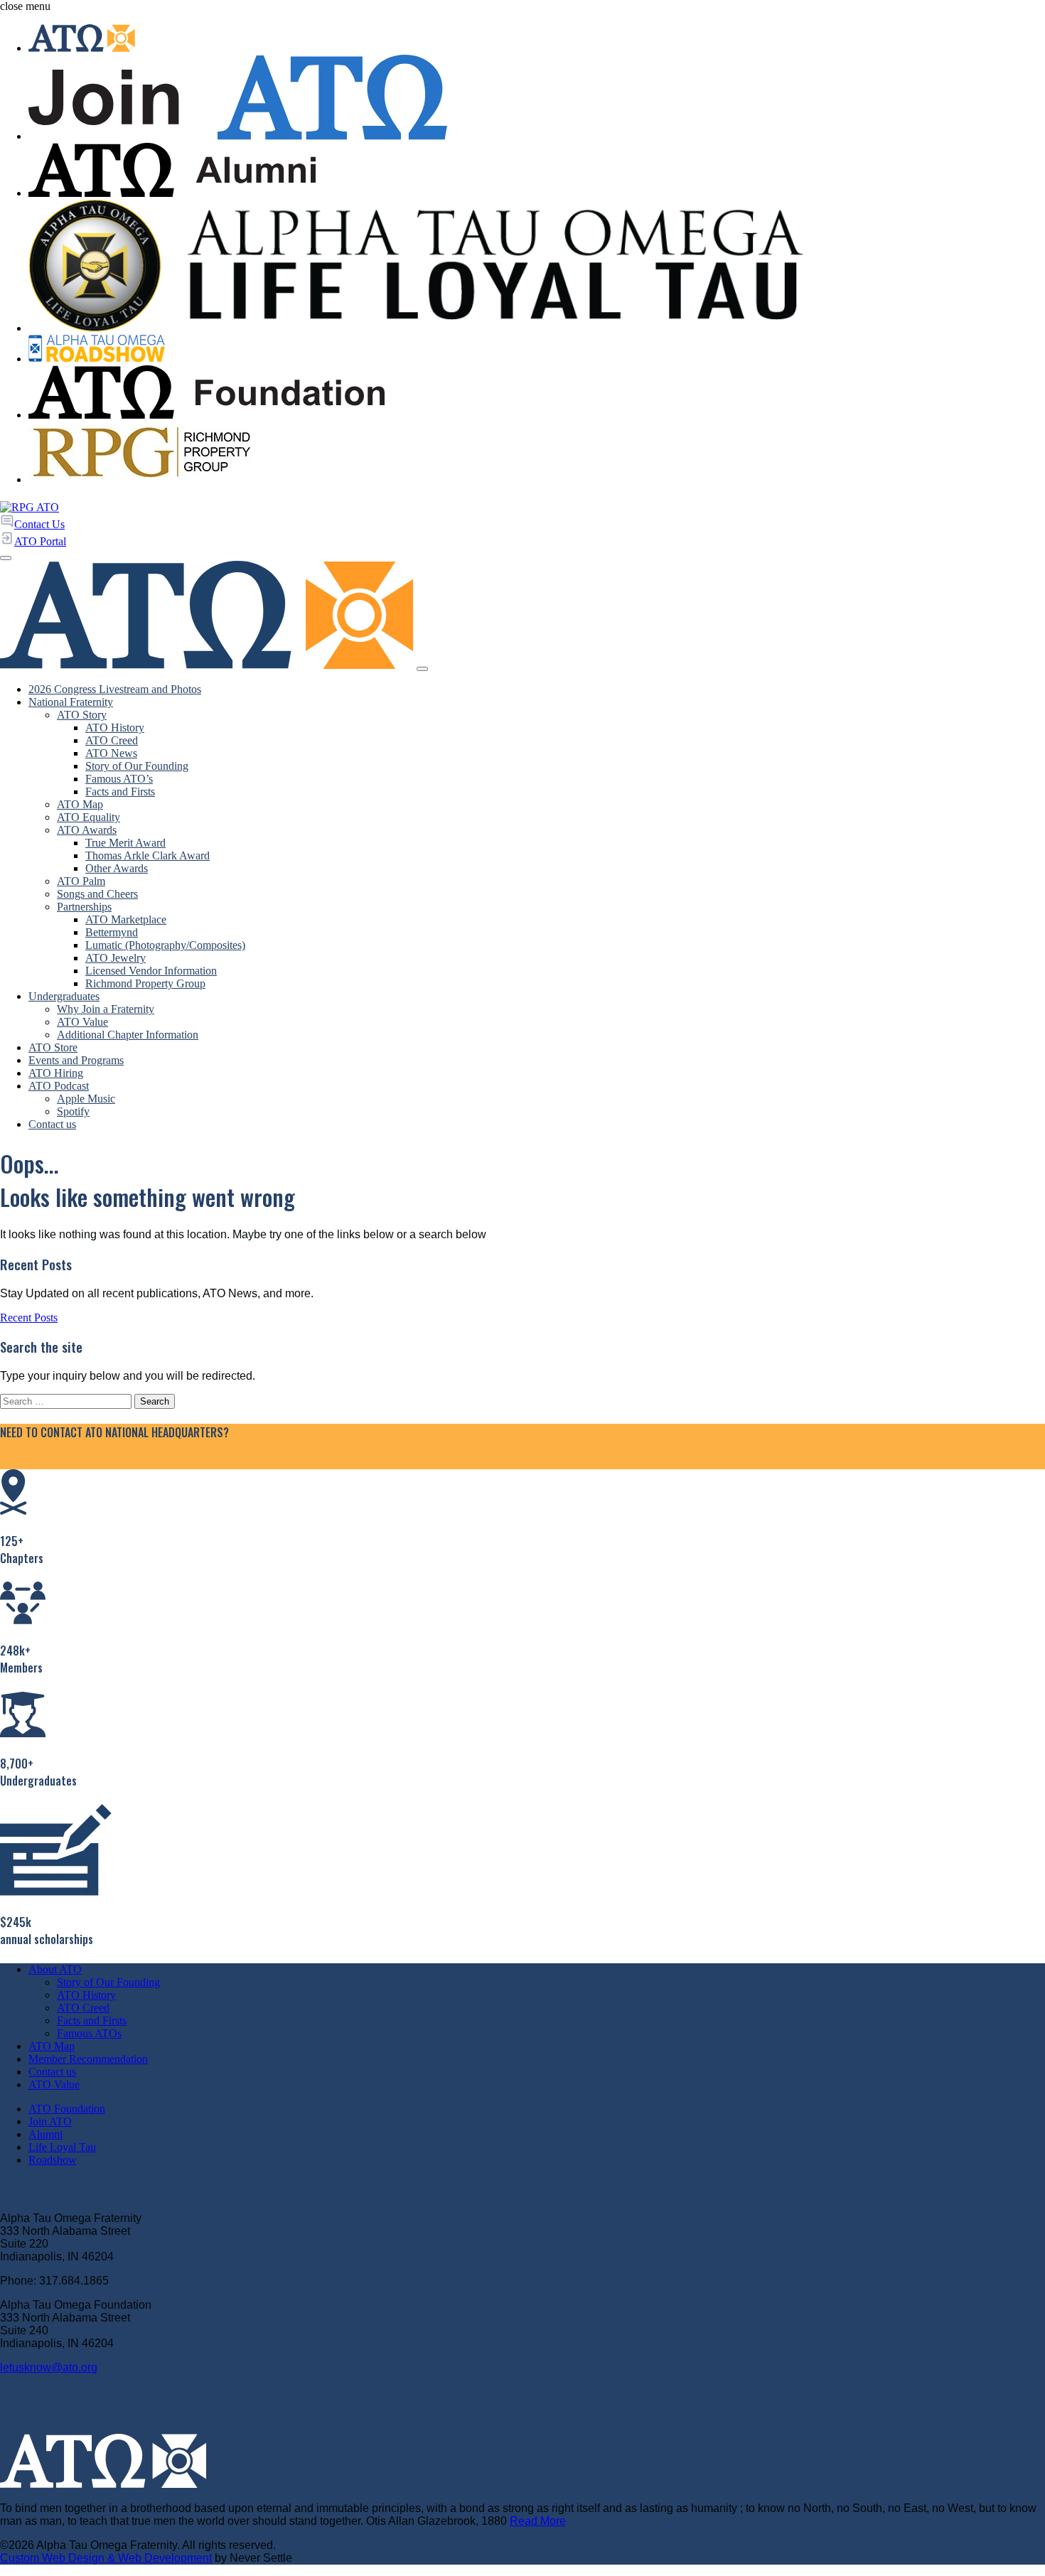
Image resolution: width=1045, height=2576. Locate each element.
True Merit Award (125, 843)
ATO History (115, 728)
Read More (538, 2521)
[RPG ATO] (30, 507)
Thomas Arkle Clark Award (148, 855)
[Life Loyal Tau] (537, 267)
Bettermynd (112, 932)
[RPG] (537, 454)
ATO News (111, 753)
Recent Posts (29, 1317)
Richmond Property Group (145, 983)
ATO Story (82, 715)
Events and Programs (76, 1060)
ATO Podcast (59, 1086)
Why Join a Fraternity (106, 1009)
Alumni (45, 2134)
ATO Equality (89, 817)
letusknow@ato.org (49, 2367)
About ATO (55, 1969)
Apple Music (86, 1099)
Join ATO (50, 2121)
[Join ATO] (537, 99)
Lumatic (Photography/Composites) (165, 945)
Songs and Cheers (97, 894)
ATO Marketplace (126, 919)
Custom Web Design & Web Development (106, 2558)
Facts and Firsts (120, 791)
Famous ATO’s (119, 779)
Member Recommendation (88, 2059)
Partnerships (84, 907)
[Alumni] (537, 171)
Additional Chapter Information (128, 1035)
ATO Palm (81, 881)
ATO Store (53, 1047)
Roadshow (53, 2160)
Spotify (73, 1111)
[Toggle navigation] (422, 669)
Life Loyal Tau (62, 2147)
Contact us (52, 1124)
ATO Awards (87, 830)
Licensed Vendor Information (151, 971)
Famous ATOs (89, 2033)
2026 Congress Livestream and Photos (115, 689)
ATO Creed (112, 740)
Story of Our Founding (137, 766)
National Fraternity (71, 702)
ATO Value (82, 1022)
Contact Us (25, 1463)
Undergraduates (64, 996)
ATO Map (80, 804)
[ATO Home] (537, 39)
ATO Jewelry (116, 958)
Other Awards (117, 868)
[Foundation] (537, 394)
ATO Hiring (56, 1073)
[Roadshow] (537, 350)
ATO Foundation (67, 2109)
